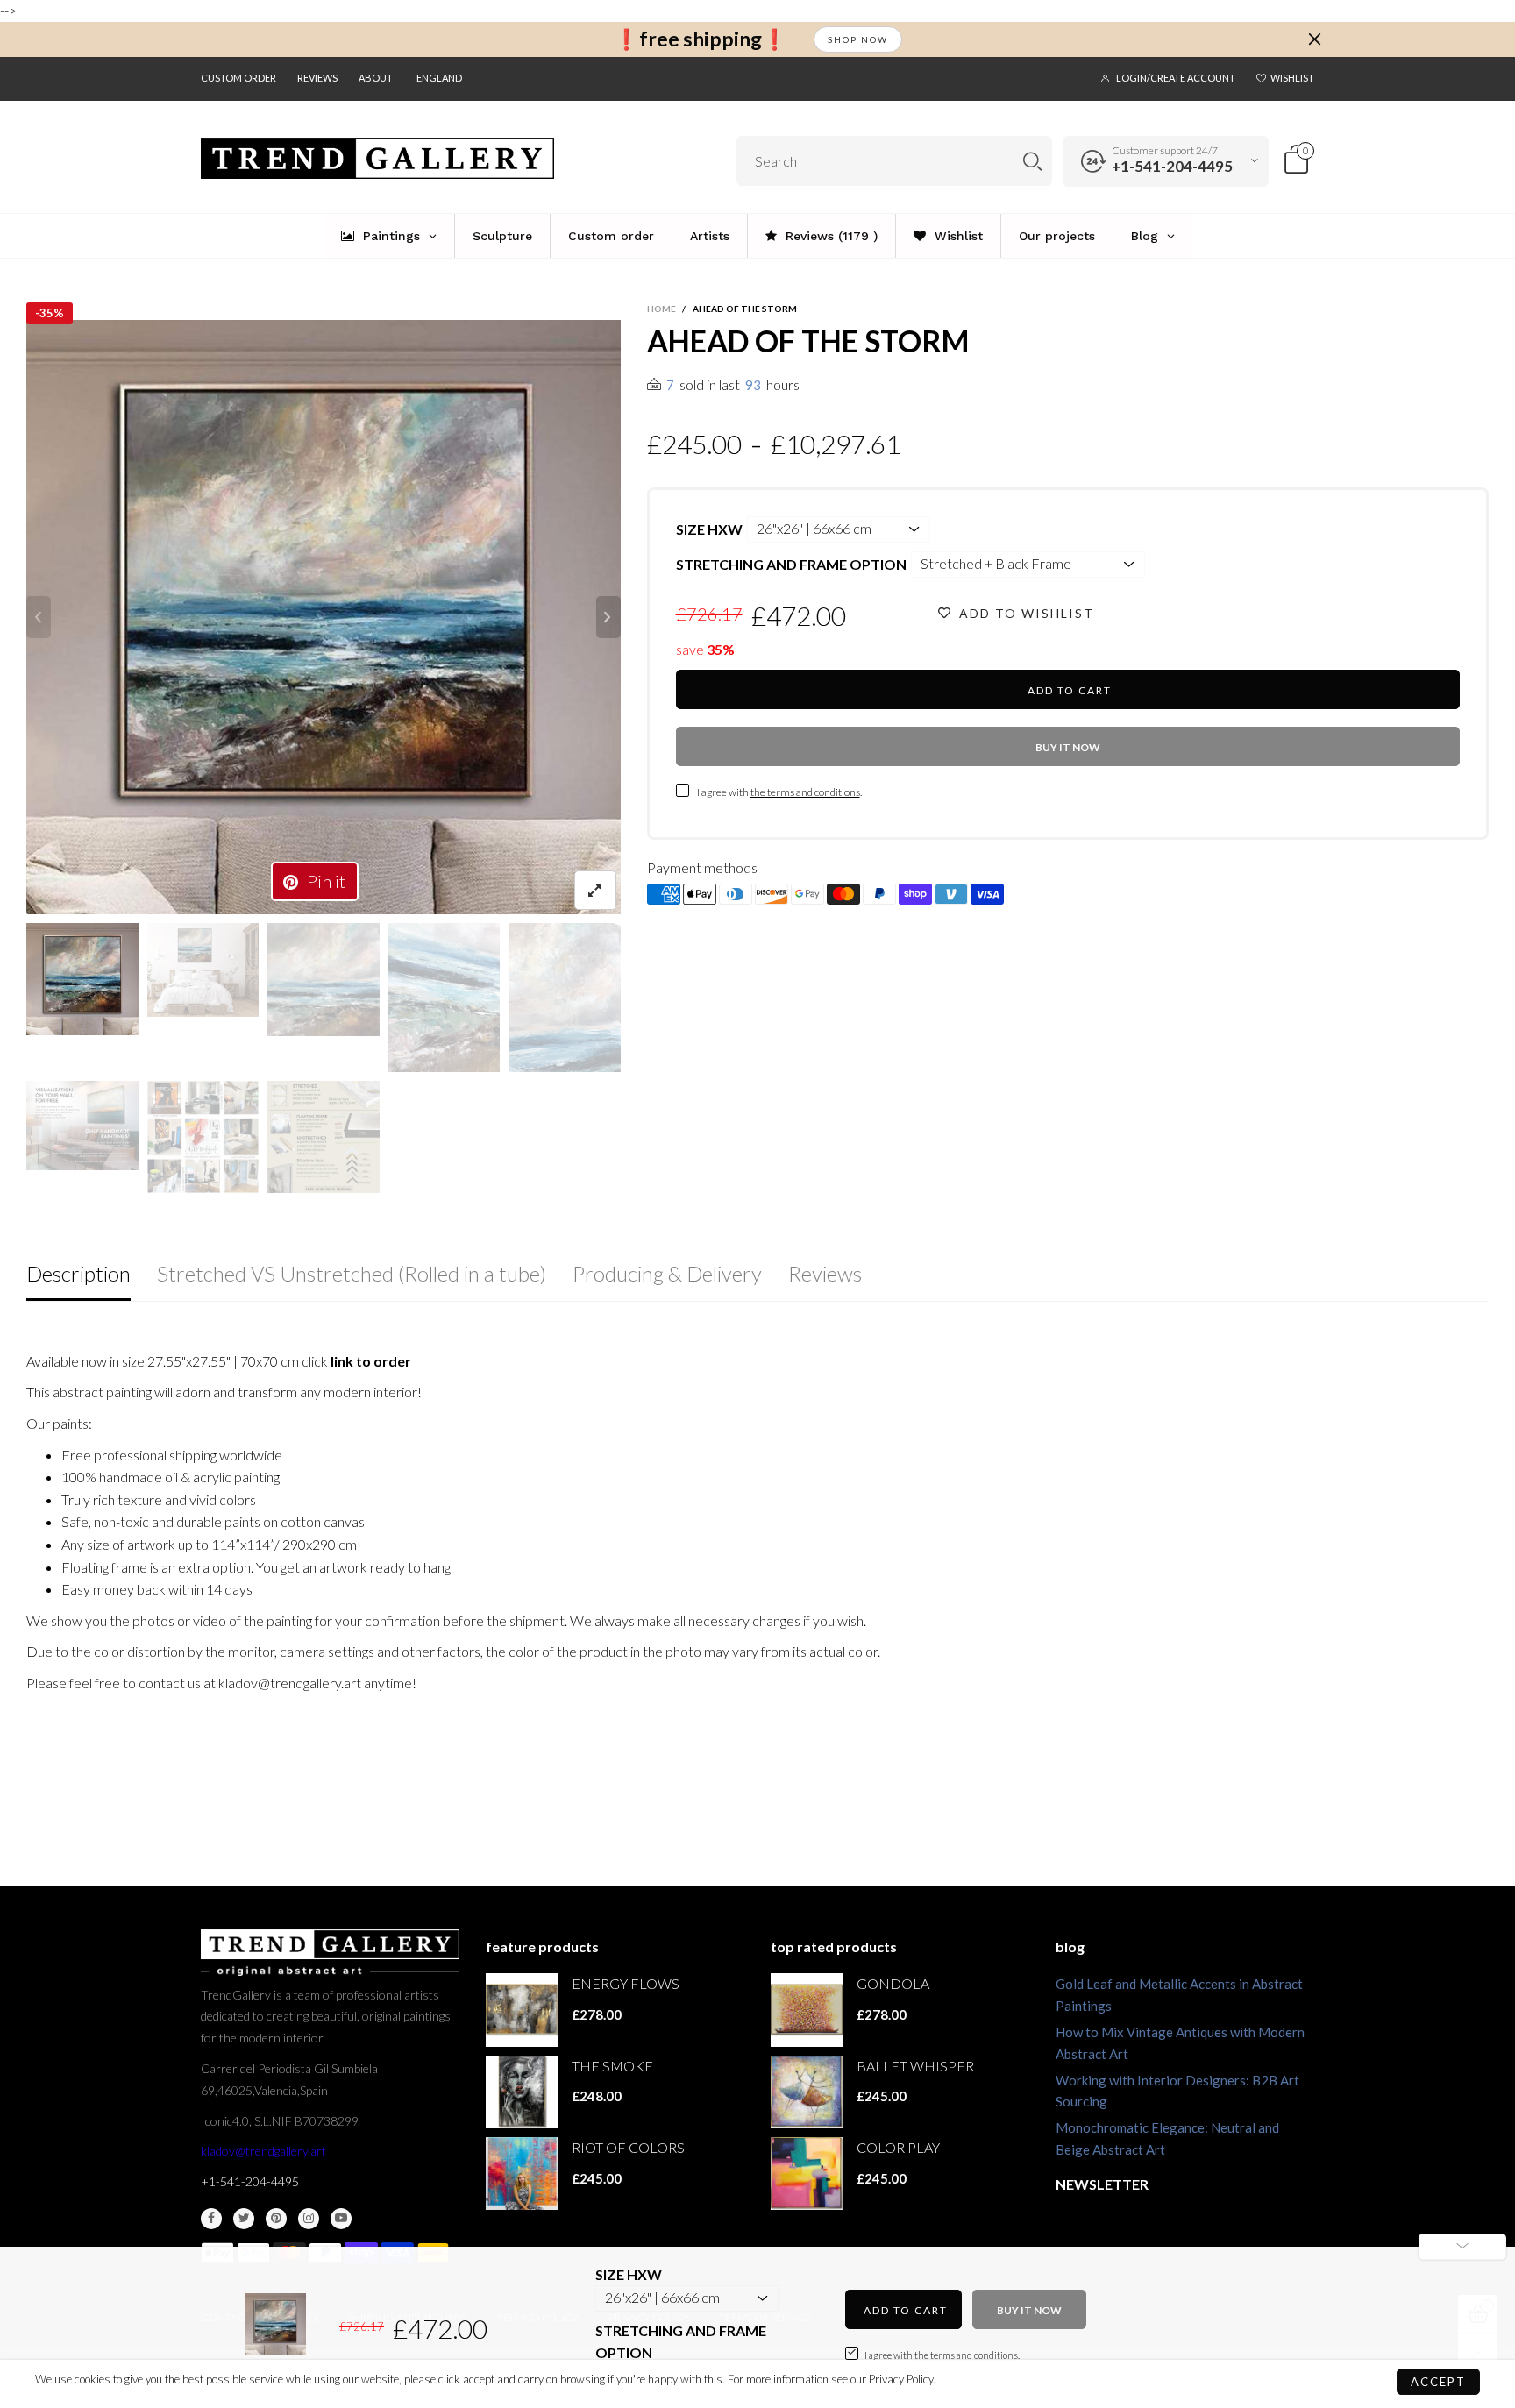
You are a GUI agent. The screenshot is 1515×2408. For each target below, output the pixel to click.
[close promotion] (1314, 39)
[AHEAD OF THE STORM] (324, 617)
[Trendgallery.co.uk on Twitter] (244, 2219)
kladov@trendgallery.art (263, 2151)
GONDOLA (893, 1983)
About (376, 78)
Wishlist (1292, 78)
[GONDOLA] (807, 2010)
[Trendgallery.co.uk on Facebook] (211, 2219)
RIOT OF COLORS (628, 2147)
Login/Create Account (1176, 78)
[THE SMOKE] (522, 2092)
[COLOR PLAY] (807, 2174)
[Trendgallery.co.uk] (377, 158)
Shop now (858, 39)
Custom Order (238, 78)
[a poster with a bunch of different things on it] (324, 1137)
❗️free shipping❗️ (701, 39)
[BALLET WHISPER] (807, 2092)
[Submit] (1032, 161)
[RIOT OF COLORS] (522, 2174)
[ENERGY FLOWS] (522, 2010)
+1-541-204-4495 (1172, 166)
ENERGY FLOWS (626, 1983)
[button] (39, 617)
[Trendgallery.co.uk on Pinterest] (276, 2219)
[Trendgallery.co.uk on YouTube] (341, 2219)
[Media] (595, 890)
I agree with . (779, 792)
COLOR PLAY (898, 2147)
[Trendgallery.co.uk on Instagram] (309, 2219)
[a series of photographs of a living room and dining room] (203, 1137)
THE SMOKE (612, 2066)
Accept (1438, 2382)
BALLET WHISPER (915, 2066)
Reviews (317, 78)
